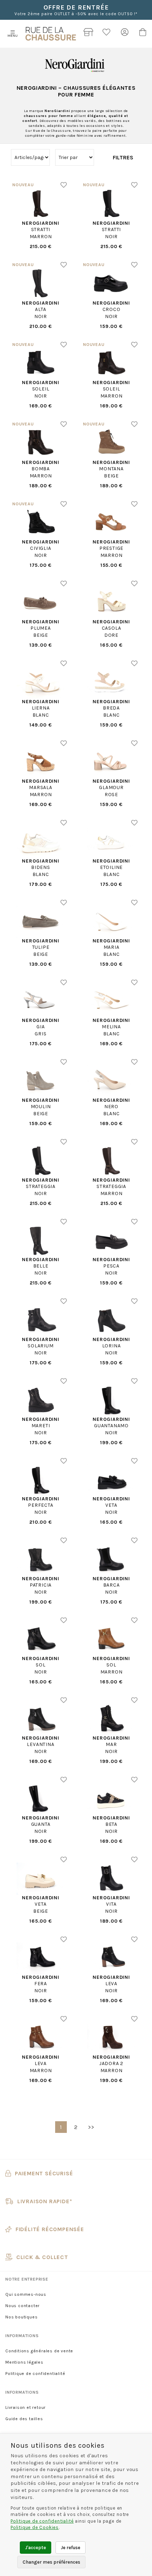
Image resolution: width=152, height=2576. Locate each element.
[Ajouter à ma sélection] (64, 185)
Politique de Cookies (35, 2527)
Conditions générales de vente (39, 2351)
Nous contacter (22, 2306)
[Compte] (125, 34)
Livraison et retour (25, 2407)
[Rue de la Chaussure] (51, 34)
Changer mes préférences (51, 2562)
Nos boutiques (21, 2317)
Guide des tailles (24, 2419)
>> (91, 2127)
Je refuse (71, 2548)
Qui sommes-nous (26, 2294)
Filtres (123, 157)
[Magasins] (89, 34)
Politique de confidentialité (35, 2374)
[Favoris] (107, 34)
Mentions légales (24, 2362)
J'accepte (36, 2548)
